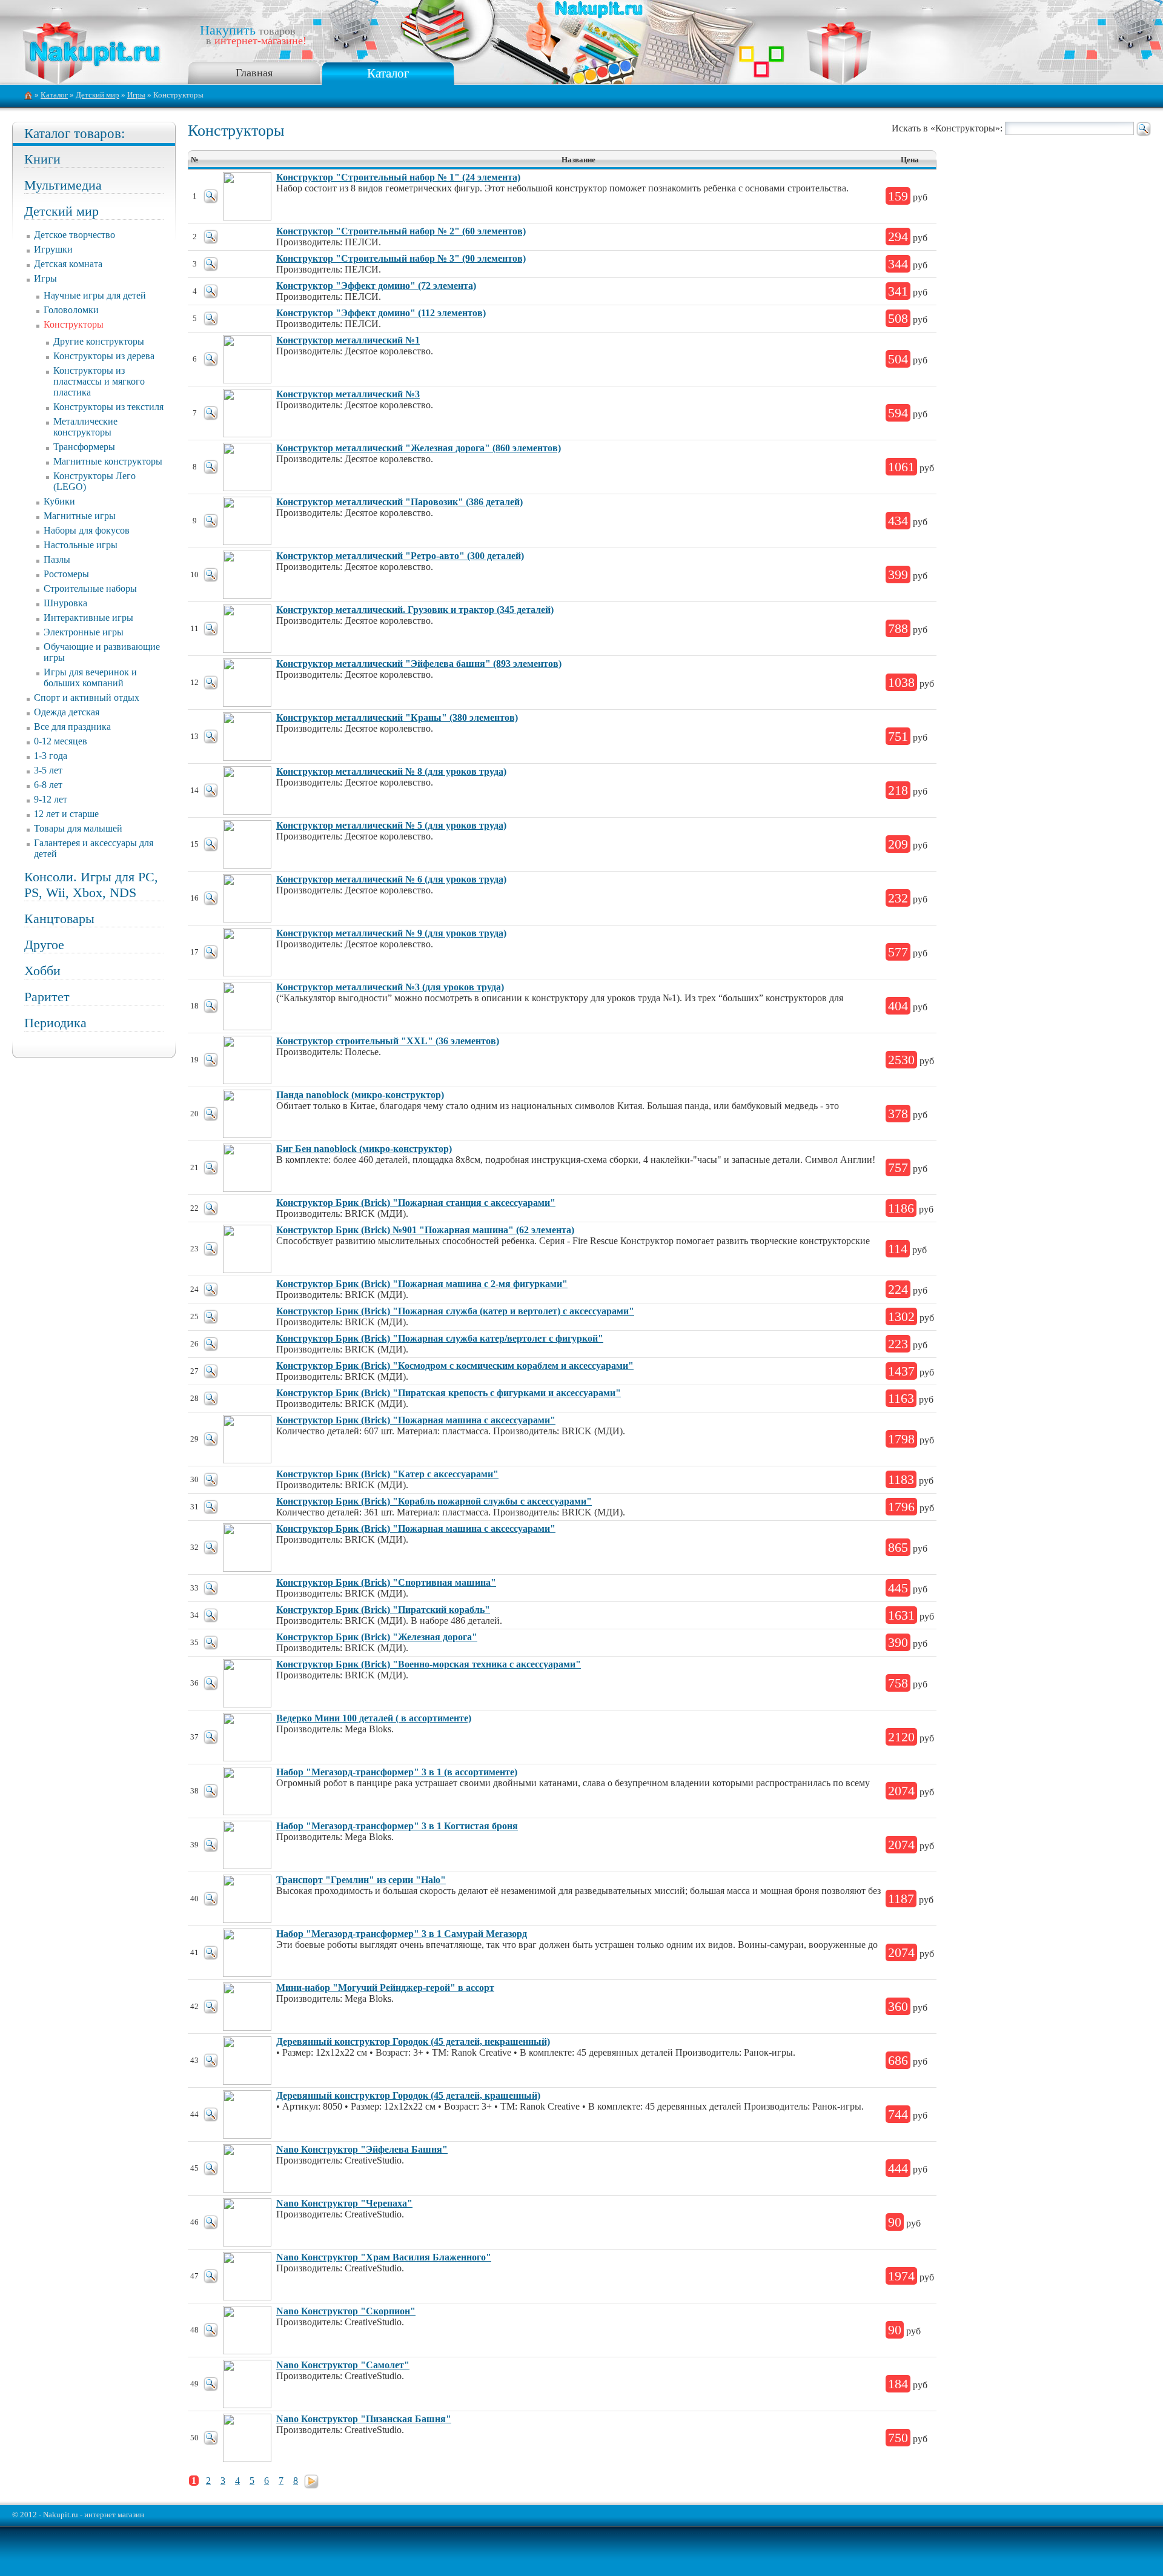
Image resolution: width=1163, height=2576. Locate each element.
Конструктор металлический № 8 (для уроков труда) (391, 771)
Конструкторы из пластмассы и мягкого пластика (99, 381)
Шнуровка (65, 603)
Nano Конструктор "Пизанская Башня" (364, 2419)
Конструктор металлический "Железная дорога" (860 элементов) (419, 448)
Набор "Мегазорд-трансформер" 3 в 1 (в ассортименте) (397, 1772)
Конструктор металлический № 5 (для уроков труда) (391, 825)
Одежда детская (67, 712)
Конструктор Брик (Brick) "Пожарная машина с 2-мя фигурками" (422, 1284)
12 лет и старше (66, 814)
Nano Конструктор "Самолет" (343, 2365)
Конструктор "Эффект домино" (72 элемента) (376, 286)
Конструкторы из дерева (104, 356)
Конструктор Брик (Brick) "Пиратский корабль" (383, 1610)
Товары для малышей (78, 828)
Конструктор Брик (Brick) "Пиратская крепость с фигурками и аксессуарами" (449, 1393)
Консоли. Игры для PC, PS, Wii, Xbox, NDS (91, 885)
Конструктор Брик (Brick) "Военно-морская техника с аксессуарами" (429, 1664)
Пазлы (57, 559)
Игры (136, 95)
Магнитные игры (80, 516)
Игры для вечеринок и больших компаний (90, 677)
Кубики (59, 501)
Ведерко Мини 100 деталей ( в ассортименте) (374, 1718)
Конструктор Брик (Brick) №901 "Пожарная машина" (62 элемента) (425, 1230)
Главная (254, 73)
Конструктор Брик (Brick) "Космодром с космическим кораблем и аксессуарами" (455, 1366)
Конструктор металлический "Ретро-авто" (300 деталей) (400, 556)
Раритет (47, 997)
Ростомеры (66, 574)
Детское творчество (75, 235)
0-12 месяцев (61, 741)
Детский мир (98, 95)
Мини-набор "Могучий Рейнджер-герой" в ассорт (385, 1988)
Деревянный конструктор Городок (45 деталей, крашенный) (408, 2095)
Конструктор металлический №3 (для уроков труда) (390, 987)
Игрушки (53, 249)
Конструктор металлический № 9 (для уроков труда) (391, 933)
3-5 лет (48, 770)
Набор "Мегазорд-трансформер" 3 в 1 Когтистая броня (397, 1826)
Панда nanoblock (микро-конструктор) (360, 1095)
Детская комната (68, 264)
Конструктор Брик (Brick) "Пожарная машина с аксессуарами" (416, 1420)
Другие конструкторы (99, 341)
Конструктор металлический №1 (348, 340)
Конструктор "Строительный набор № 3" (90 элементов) (401, 258)
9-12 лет (51, 799)
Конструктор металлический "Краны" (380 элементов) (397, 717)
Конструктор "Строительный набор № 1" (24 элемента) (398, 177)
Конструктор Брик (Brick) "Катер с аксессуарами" (387, 1474)
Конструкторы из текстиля (108, 407)
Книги (42, 159)
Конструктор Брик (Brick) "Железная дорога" (377, 1637)
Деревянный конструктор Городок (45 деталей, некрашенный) (413, 2041)
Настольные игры (81, 545)
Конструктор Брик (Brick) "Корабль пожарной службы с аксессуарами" (434, 1501)
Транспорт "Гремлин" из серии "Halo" (361, 1880)
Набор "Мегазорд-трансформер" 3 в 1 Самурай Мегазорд (402, 1934)
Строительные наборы (90, 588)
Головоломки (71, 310)
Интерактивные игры (88, 618)
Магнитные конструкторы (108, 461)
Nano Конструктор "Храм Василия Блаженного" (384, 2257)
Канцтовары (59, 919)
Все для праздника (72, 727)
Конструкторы (74, 324)
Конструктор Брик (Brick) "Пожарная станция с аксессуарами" (416, 1203)
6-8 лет (48, 785)
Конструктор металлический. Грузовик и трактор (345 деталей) (415, 610)
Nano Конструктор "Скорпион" (346, 2311)
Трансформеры (84, 447)
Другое (44, 945)
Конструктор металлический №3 (348, 394)
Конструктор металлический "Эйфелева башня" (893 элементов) (419, 664)
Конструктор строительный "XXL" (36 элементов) (388, 1041)
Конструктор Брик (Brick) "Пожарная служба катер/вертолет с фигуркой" (440, 1338)
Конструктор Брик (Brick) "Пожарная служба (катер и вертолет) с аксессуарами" (455, 1311)
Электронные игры (84, 632)
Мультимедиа (63, 185)
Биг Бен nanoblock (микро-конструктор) (364, 1149)
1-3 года (51, 756)
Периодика (55, 1023)
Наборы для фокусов (87, 530)
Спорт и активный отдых (87, 697)
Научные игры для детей (95, 295)
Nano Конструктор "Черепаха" (344, 2203)
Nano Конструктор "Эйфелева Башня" (362, 2149)
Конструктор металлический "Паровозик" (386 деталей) (399, 502)
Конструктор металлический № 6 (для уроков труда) (391, 879)
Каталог (388, 73)
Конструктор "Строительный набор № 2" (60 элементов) (401, 231)
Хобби (42, 971)
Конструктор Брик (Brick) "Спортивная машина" (386, 1582)
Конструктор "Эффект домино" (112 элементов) (381, 313)
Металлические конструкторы (85, 427)
